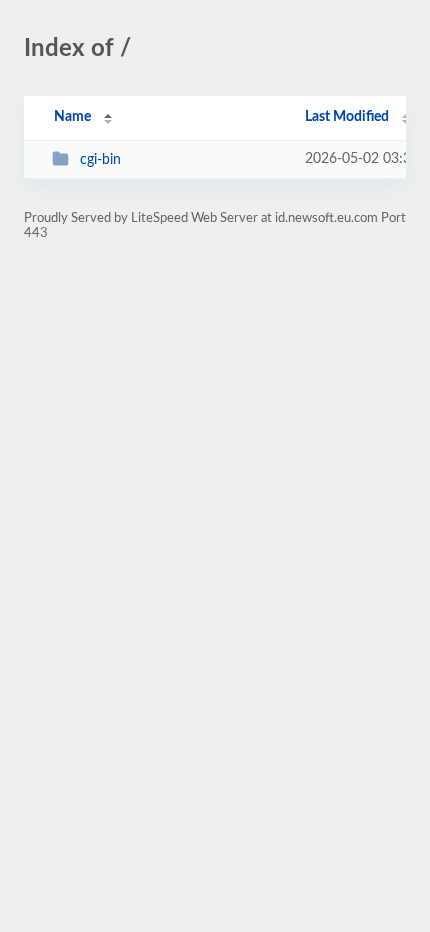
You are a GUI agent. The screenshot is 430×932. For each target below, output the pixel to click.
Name (72, 117)
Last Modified (347, 117)
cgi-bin (100, 160)
